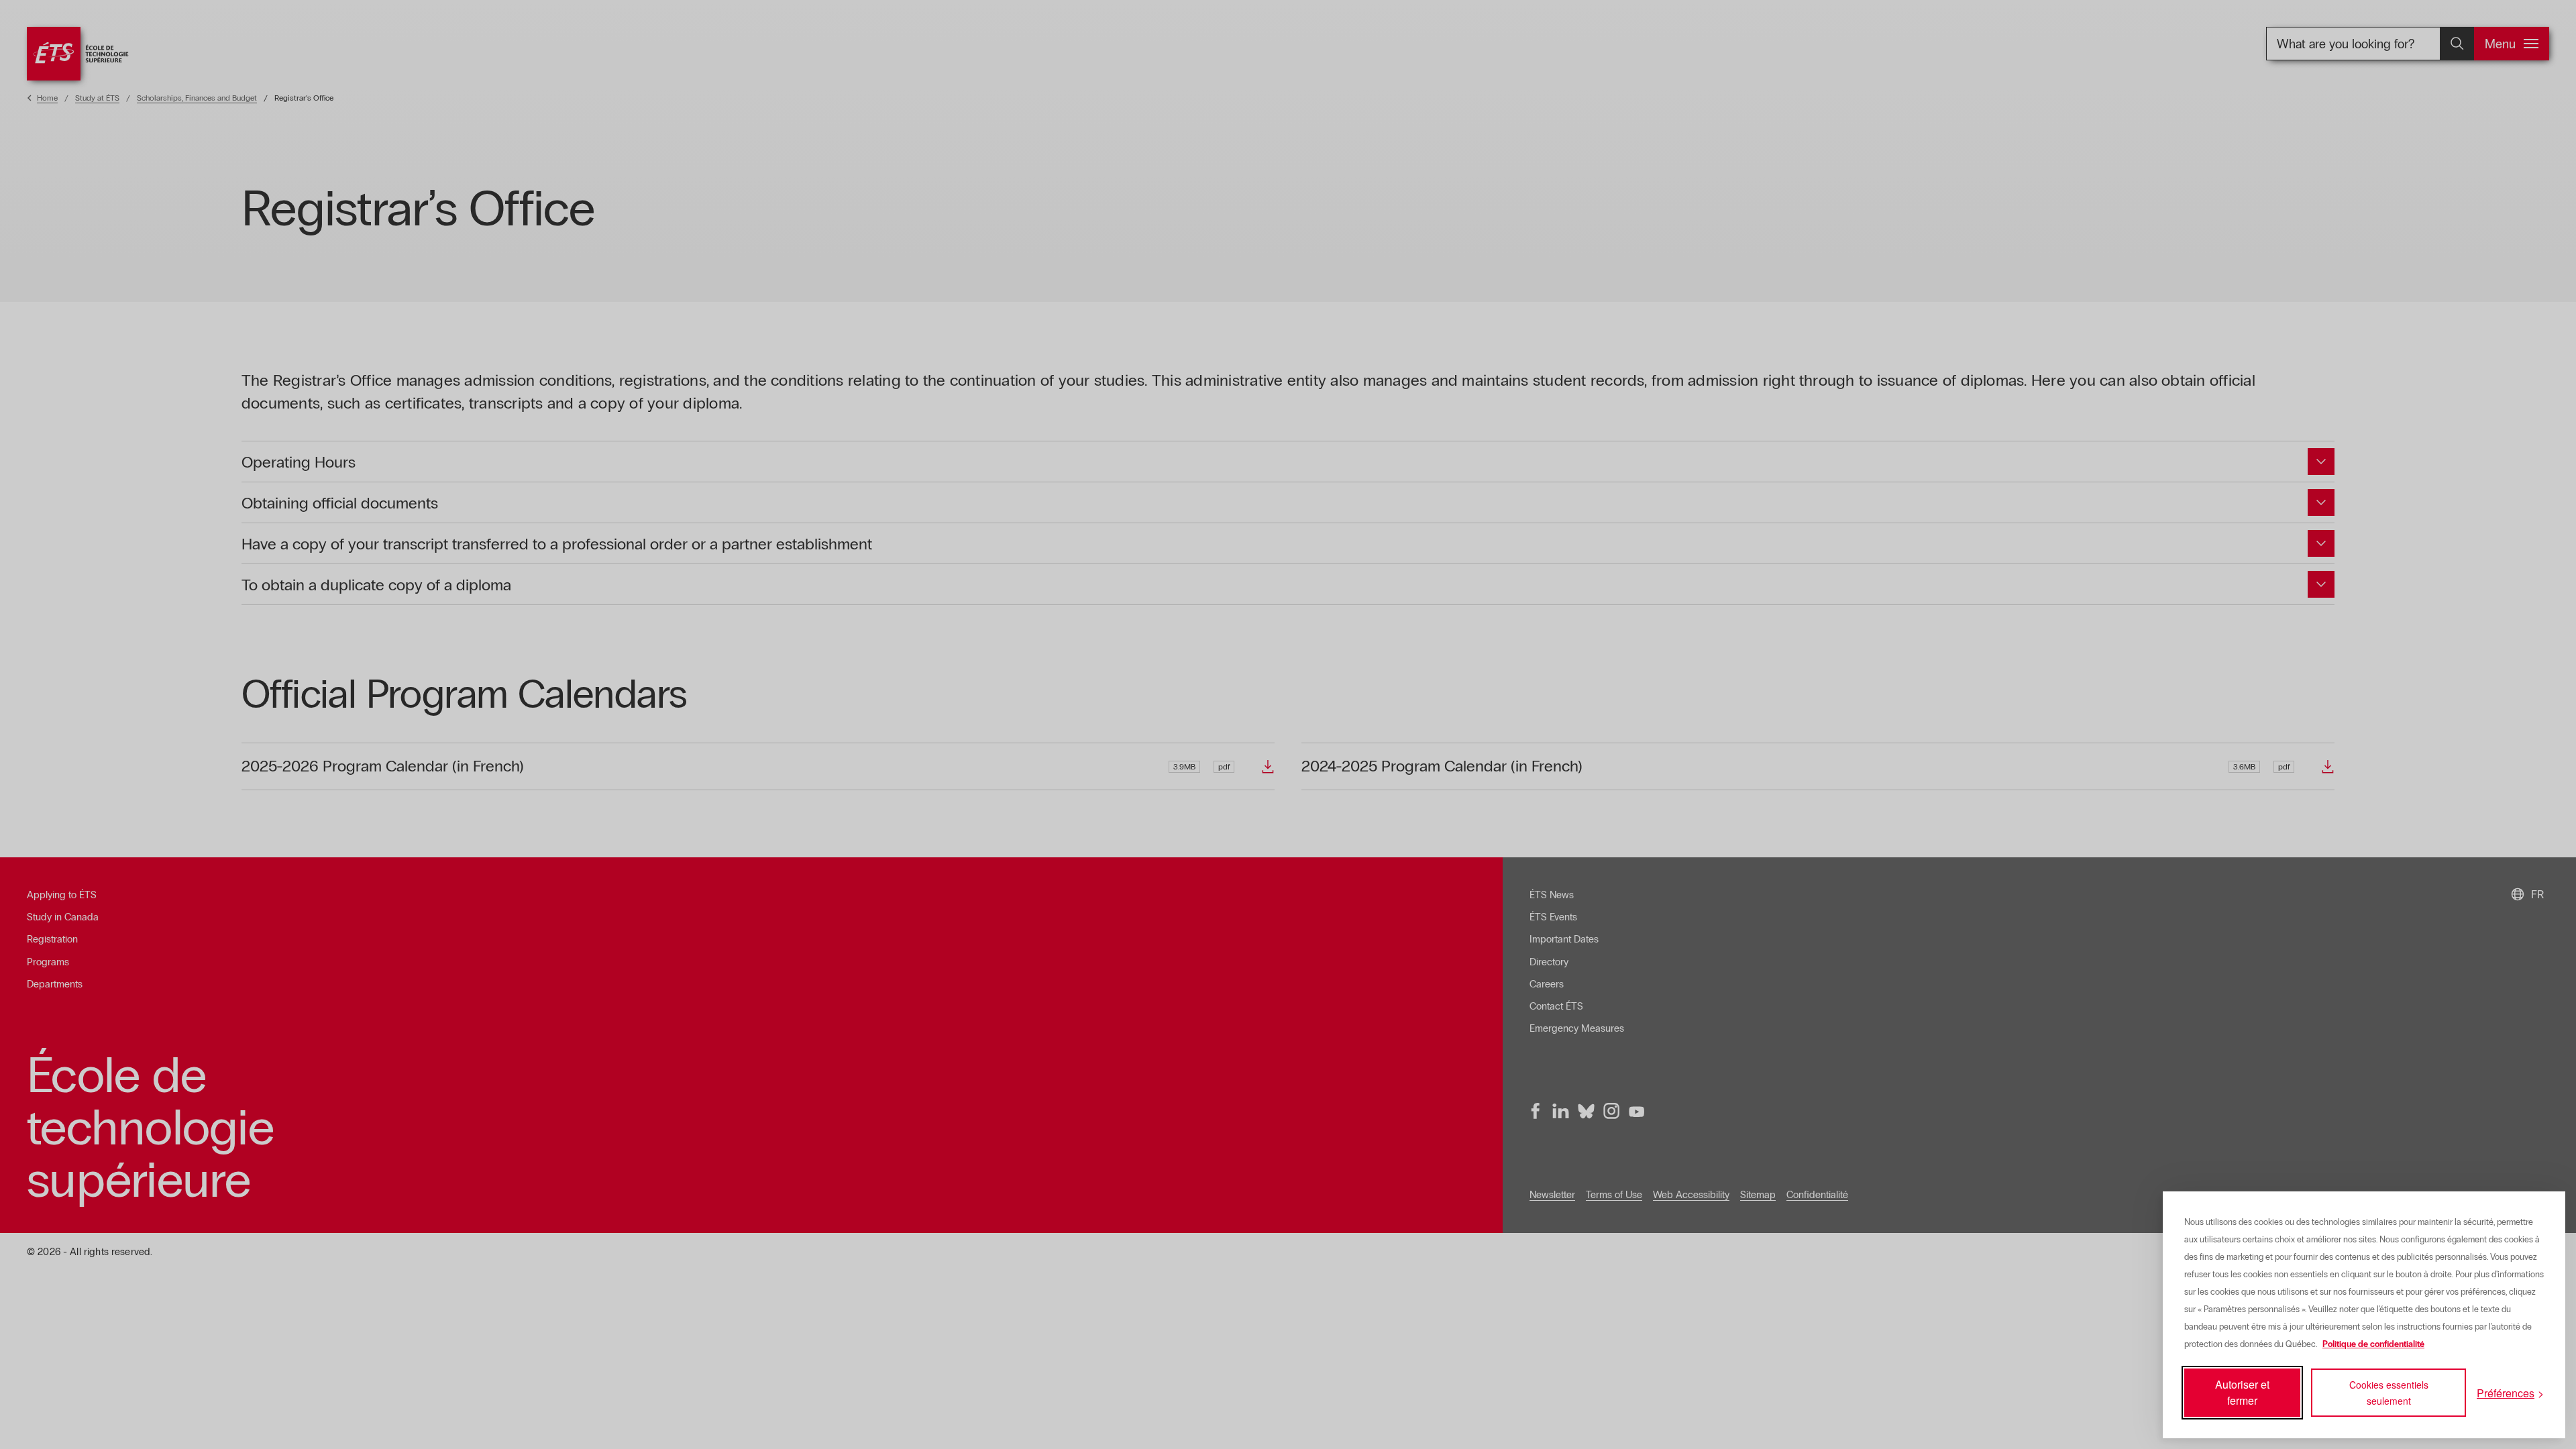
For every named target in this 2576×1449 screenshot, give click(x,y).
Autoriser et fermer (2242, 1392)
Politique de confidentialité (2373, 1344)
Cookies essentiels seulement (2389, 1393)
